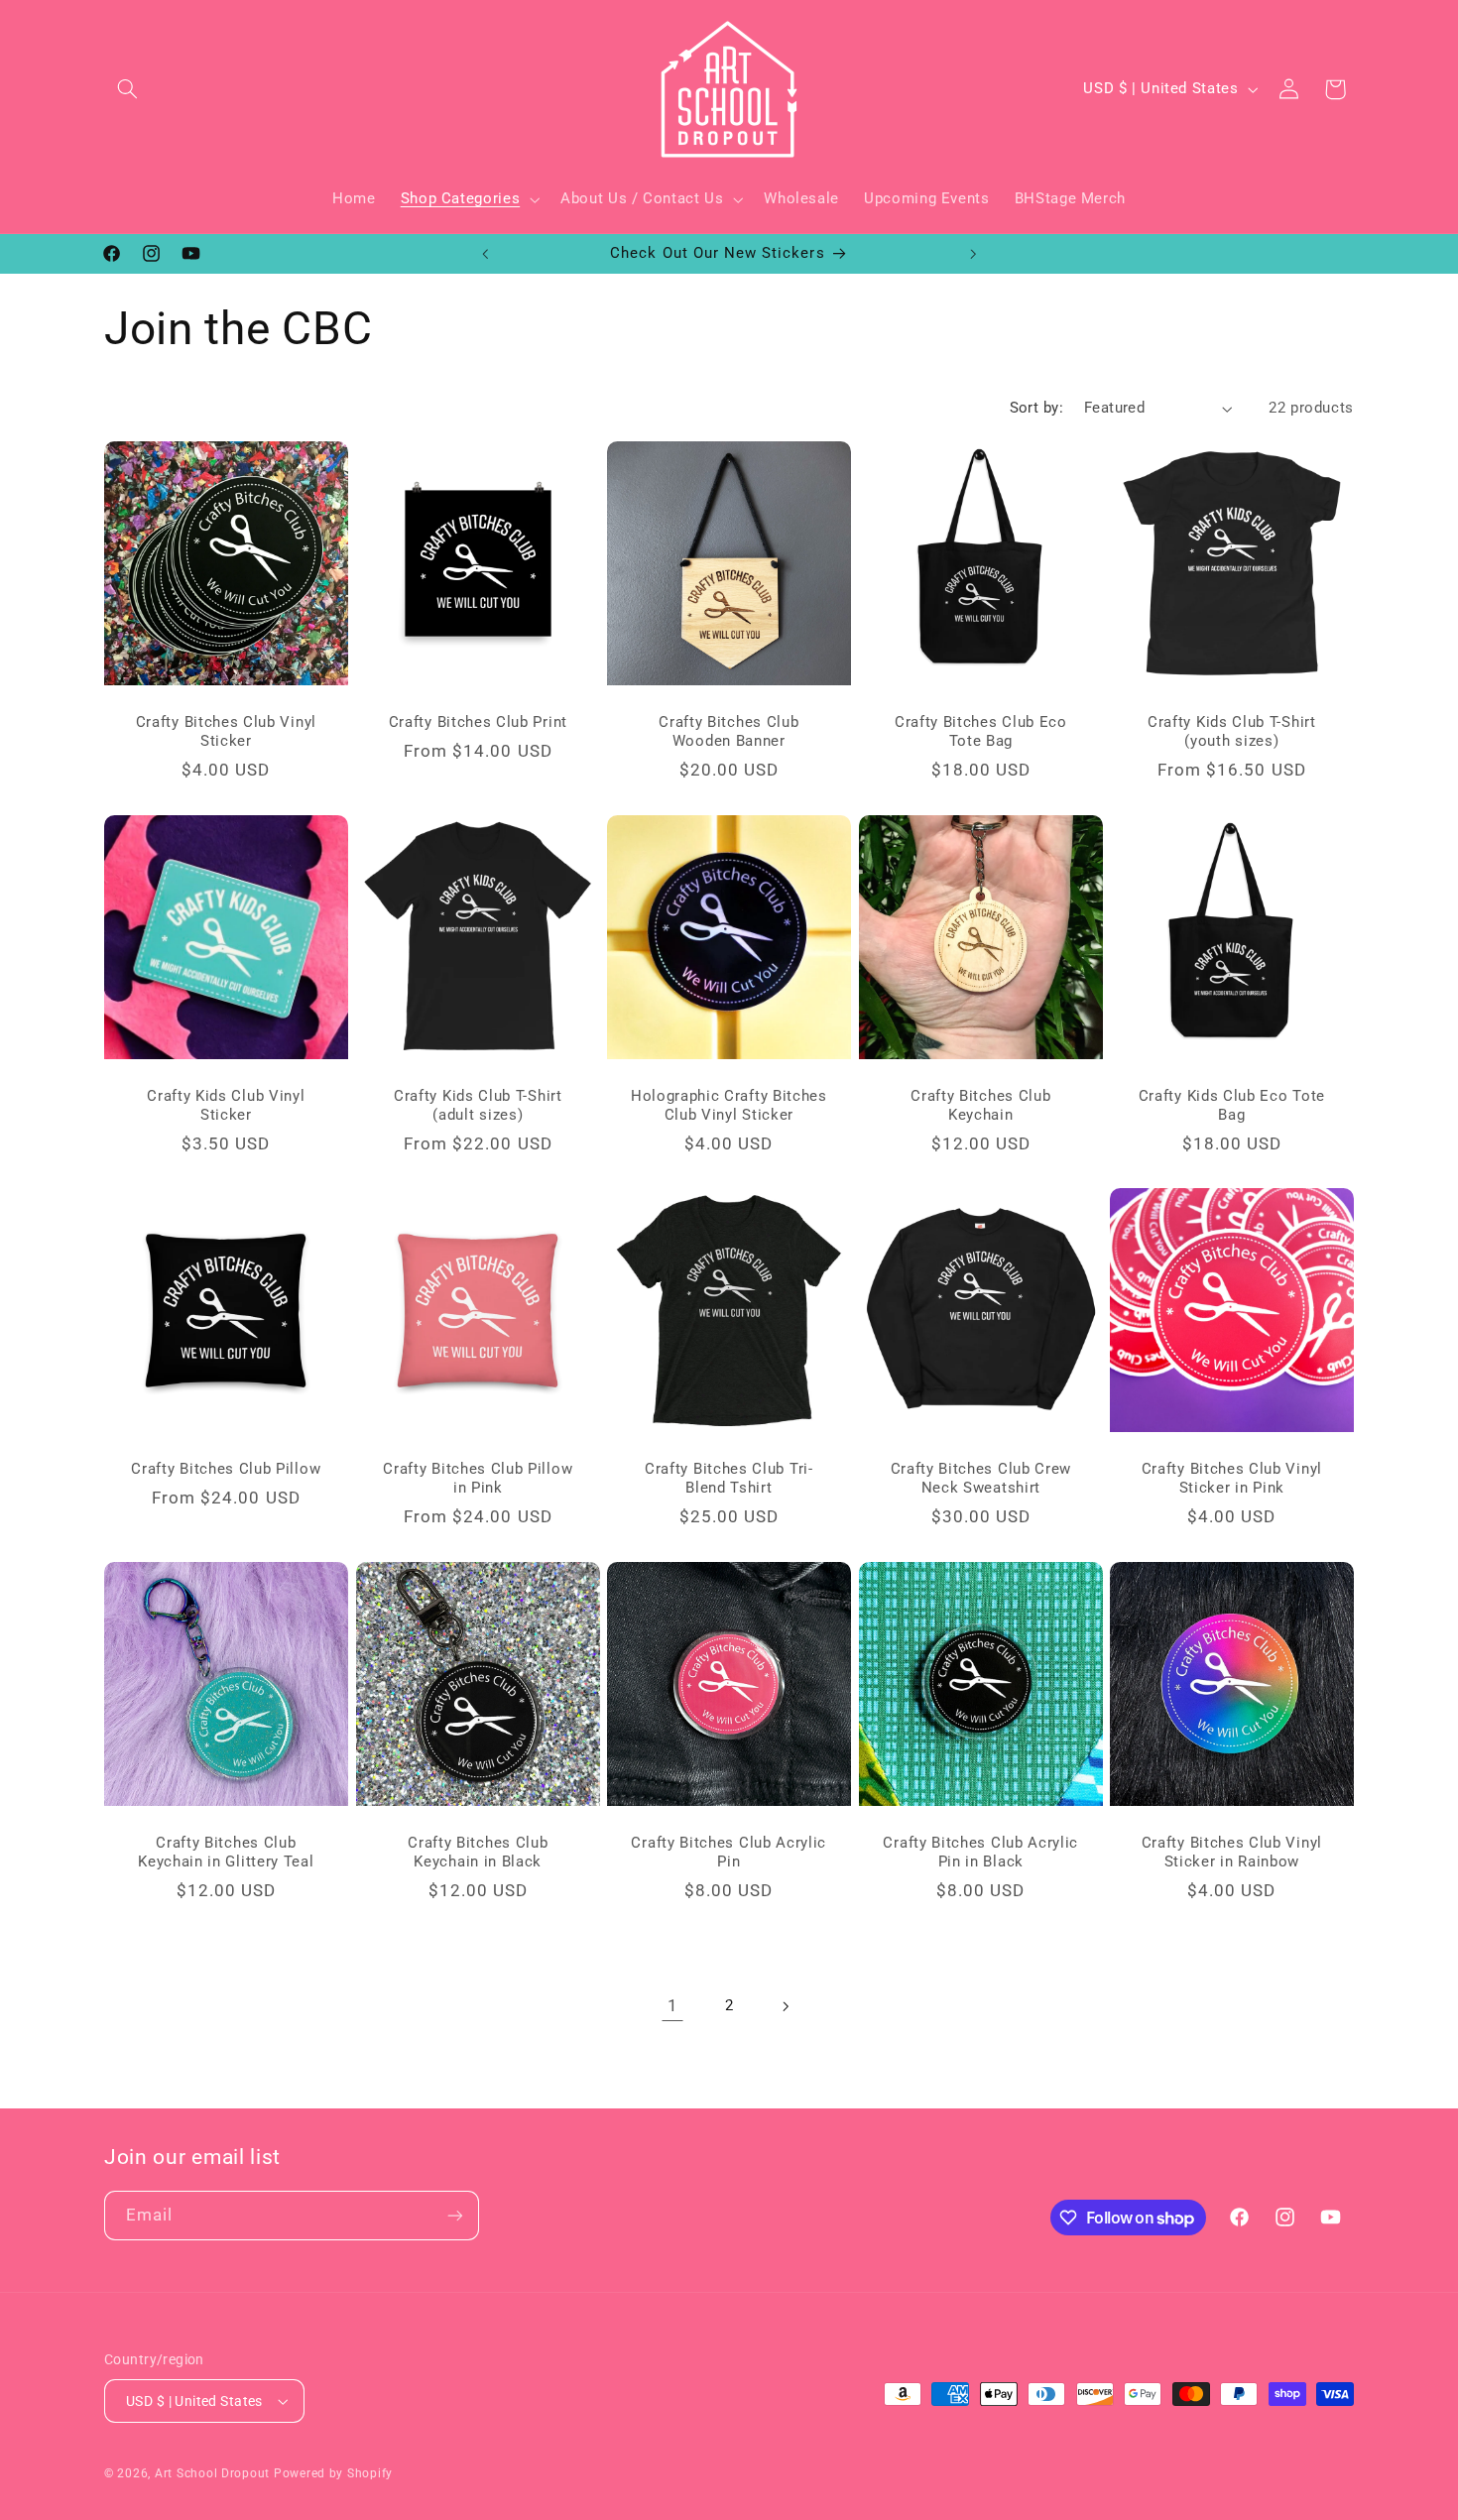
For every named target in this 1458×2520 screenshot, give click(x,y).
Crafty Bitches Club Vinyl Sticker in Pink (1232, 1478)
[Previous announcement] (485, 254)
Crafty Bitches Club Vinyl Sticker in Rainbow (1232, 1852)
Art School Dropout (212, 2473)
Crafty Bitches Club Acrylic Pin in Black (980, 1852)
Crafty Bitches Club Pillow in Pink (478, 1478)
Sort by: (1036, 408)
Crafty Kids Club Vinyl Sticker (226, 1105)
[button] (127, 89)
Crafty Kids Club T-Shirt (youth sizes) (1232, 731)
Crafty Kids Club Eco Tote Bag (1232, 1105)
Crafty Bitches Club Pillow (226, 1469)
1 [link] (673, 2005)
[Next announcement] (973, 254)
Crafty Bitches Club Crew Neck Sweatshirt (980, 1478)
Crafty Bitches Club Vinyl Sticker (226, 731)
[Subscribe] (455, 2215)
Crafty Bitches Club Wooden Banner (729, 731)
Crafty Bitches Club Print (477, 722)
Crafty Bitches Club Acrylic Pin (729, 1852)
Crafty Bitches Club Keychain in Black (478, 1852)
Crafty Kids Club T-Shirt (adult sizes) (478, 1105)
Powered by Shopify (333, 2473)
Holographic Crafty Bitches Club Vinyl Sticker (729, 1105)
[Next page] (786, 2006)
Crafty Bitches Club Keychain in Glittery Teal (226, 1852)
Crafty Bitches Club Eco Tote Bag (981, 731)
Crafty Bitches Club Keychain (980, 1105)
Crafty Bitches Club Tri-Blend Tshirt (729, 1478)
